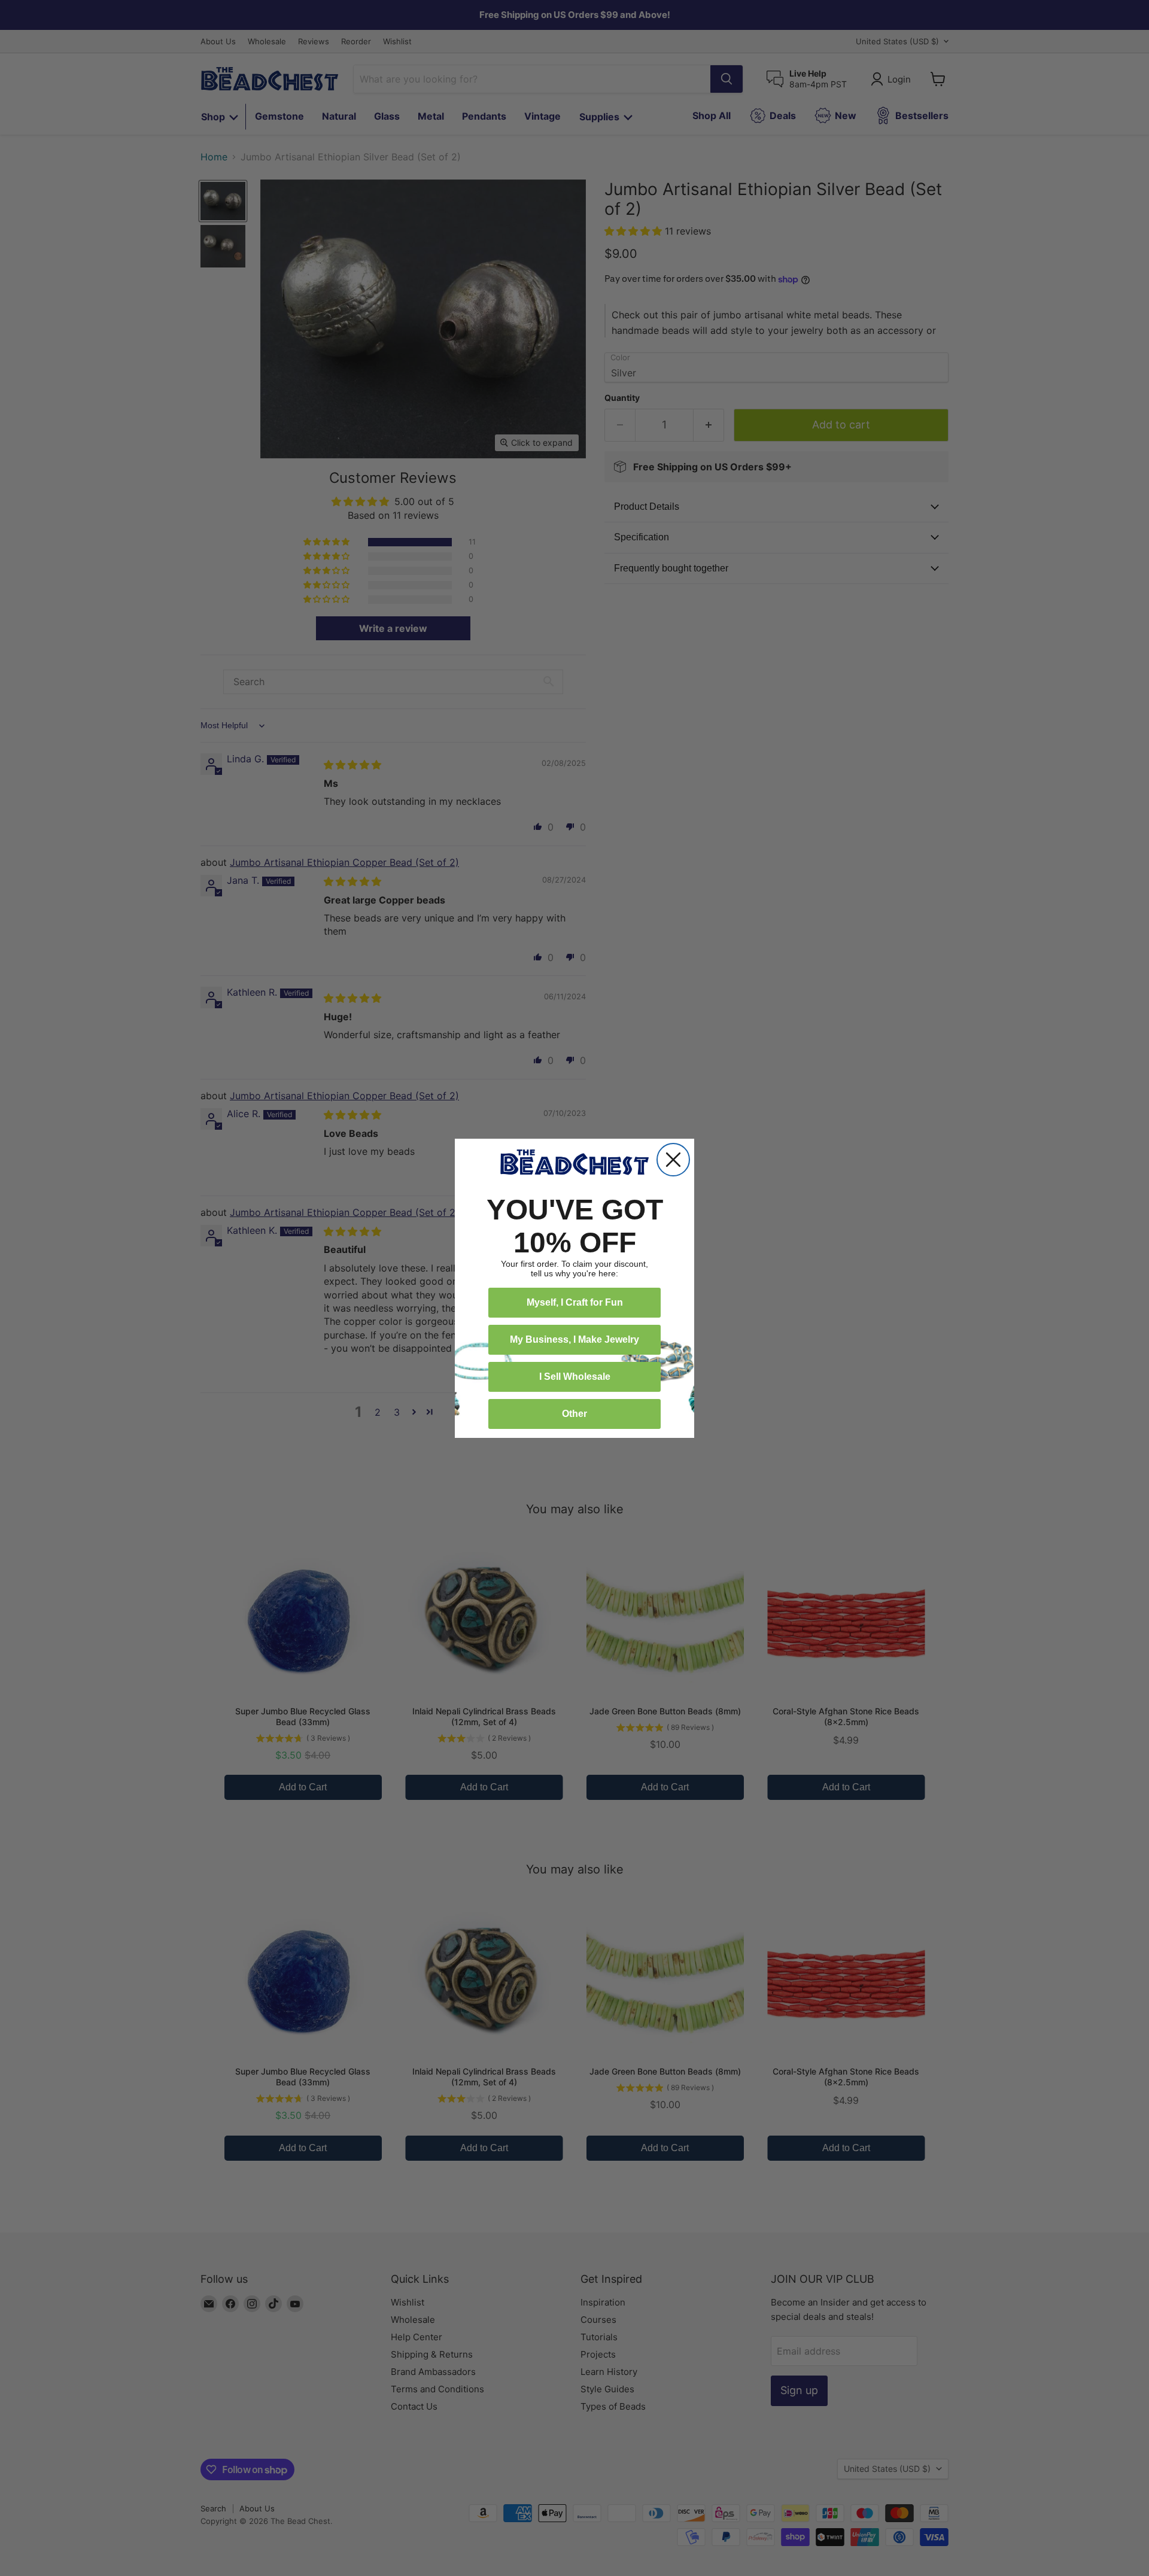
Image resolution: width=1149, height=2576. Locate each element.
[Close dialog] (673, 1160)
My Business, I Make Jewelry (574, 1339)
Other (574, 1414)
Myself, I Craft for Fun (575, 1302)
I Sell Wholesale (575, 1377)
